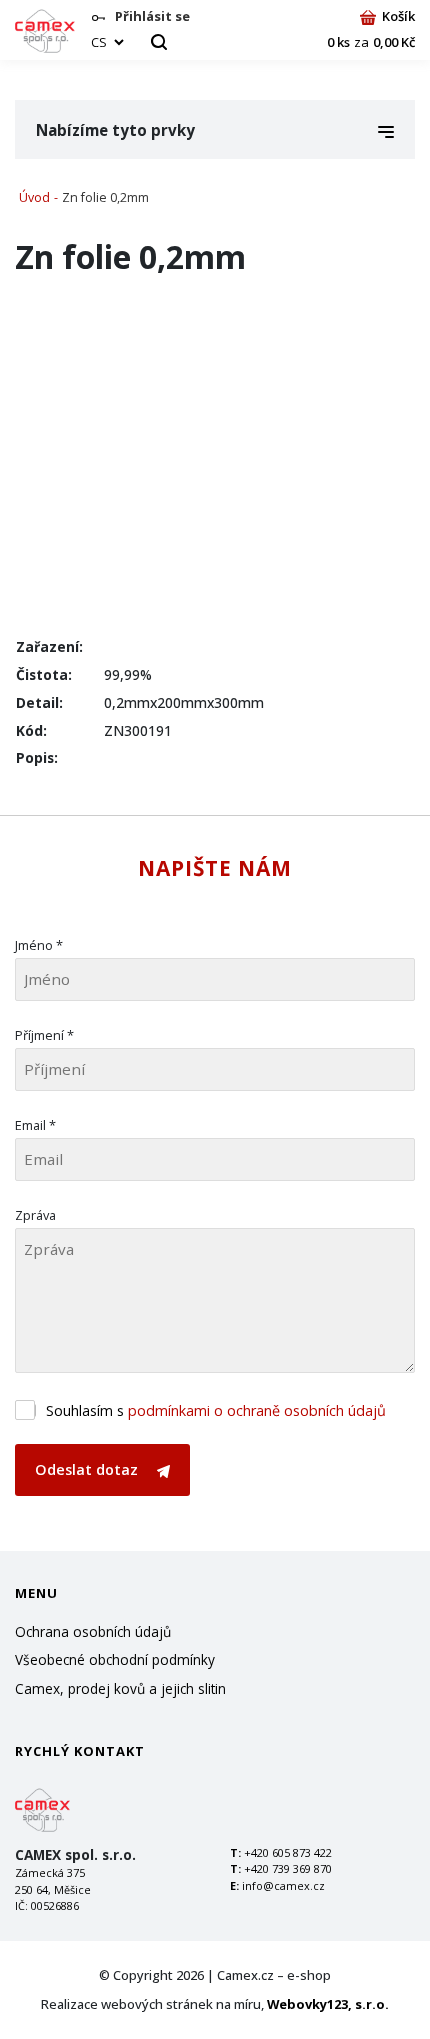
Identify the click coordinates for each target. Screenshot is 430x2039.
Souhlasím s (216, 1410)
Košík (398, 16)
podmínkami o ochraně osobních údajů (257, 1410)
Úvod (34, 197)
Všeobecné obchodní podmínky (115, 1659)
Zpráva (35, 1215)
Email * (35, 1125)
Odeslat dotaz (88, 1469)
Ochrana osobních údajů (93, 1631)
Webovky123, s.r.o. (328, 2004)
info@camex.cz (283, 1885)
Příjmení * (44, 1035)
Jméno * (39, 945)
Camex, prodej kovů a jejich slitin (120, 1688)
